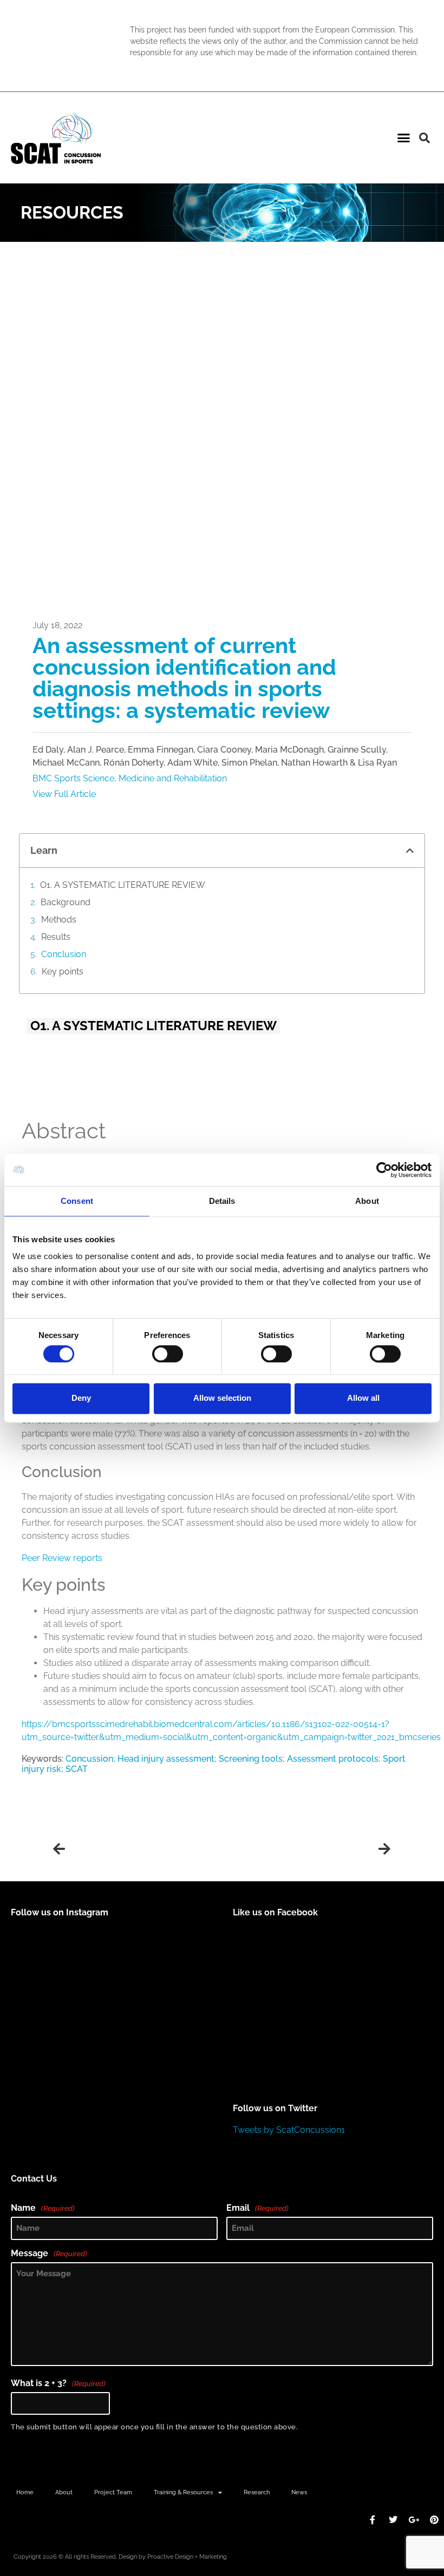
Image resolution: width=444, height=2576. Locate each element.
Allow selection (222, 1398)
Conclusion (64, 954)
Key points (63, 971)
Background (66, 902)
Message (49, 2254)
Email (257, 2208)
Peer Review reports (62, 1558)
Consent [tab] (77, 1201)
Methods (59, 920)
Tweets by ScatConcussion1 (289, 2130)
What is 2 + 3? (58, 2383)
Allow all (363, 1398)
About (64, 2492)
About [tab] (367, 1201)
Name (43, 2208)
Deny (81, 1398)
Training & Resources (183, 2492)
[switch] (168, 1354)
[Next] (306, 1849)
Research (257, 2492)
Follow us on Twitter (275, 2108)
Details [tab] (222, 1201)
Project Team (113, 2492)
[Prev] (138, 1849)
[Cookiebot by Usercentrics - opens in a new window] (384, 1170)
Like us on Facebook (275, 1912)
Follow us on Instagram (60, 1912)
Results (56, 937)
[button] (404, 138)
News (299, 2492)
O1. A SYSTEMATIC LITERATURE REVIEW (123, 885)
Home (25, 2492)
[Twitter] (393, 2520)
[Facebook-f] (373, 2520)
